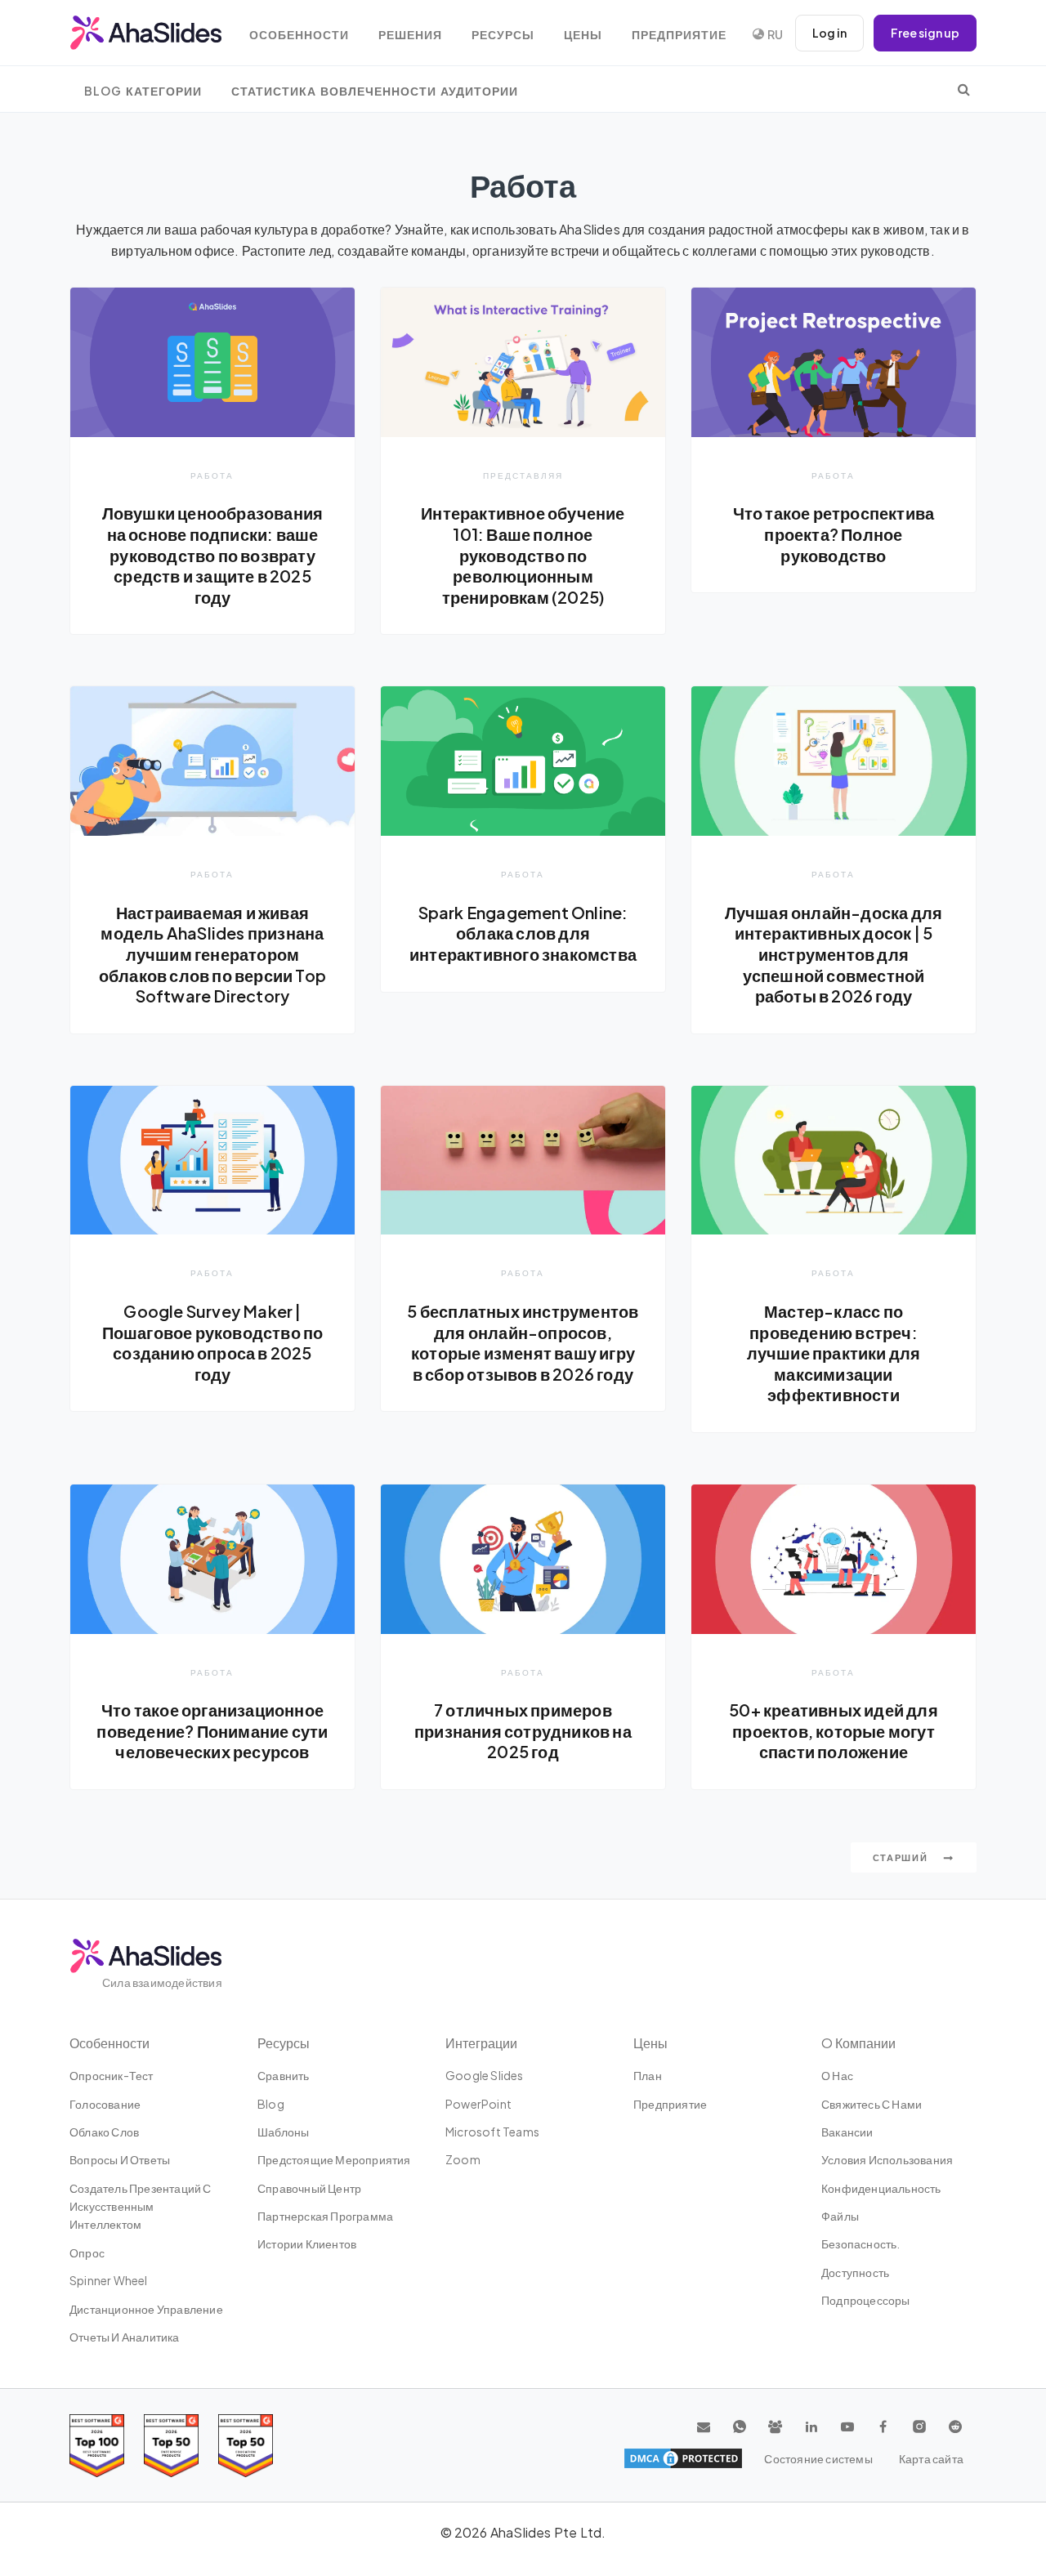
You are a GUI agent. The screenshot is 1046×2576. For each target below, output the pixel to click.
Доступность (855, 2272)
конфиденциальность (881, 2188)
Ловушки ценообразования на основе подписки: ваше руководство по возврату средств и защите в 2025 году (213, 555)
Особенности (299, 35)
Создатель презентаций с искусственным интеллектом (141, 2206)
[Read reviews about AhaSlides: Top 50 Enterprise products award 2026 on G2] (246, 2446)
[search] (964, 89)
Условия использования (887, 2159)
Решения (410, 35)
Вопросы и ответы (120, 2159)
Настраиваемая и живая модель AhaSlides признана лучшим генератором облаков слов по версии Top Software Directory (212, 954)
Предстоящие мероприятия (334, 2159)
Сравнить (284, 2075)
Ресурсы (503, 35)
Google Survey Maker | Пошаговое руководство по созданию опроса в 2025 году (213, 1343)
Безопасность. (861, 2243)
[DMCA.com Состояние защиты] (683, 2458)
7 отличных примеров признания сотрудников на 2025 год (523, 1731)
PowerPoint (478, 2104)
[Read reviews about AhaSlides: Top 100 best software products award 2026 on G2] (97, 2446)
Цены (583, 35)
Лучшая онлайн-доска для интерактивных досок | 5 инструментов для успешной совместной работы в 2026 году (834, 954)
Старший (902, 1857)
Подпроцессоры (866, 2300)
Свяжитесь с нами (872, 2104)
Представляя (523, 475)
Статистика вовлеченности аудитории (375, 91)
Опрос (87, 2252)
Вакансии (847, 2132)
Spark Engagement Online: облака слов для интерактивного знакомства (523, 933)
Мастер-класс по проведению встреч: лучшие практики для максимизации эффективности (834, 1353)
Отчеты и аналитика (125, 2337)
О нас (837, 2075)
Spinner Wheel (109, 2280)
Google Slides (485, 2075)
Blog (271, 2104)
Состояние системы (818, 2458)
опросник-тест (112, 2075)
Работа (212, 475)
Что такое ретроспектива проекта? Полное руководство (834, 534)
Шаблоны (283, 2132)
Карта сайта (931, 2458)
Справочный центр (309, 2188)
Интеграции (481, 2043)
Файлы (840, 2216)
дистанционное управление (146, 2309)
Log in (829, 33)
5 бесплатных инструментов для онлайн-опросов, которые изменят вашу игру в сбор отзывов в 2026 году (523, 1343)
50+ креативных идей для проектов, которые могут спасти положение (834, 1731)
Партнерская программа (325, 2216)
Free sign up (925, 33)
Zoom (463, 2159)
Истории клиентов (307, 2243)
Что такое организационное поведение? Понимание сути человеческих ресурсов (212, 1731)
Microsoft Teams (492, 2132)
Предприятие (679, 35)
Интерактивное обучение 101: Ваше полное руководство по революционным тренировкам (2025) (523, 555)
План (648, 2075)
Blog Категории (143, 91)
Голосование (105, 2104)
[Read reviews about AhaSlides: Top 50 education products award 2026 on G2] (171, 2446)
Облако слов (104, 2132)
